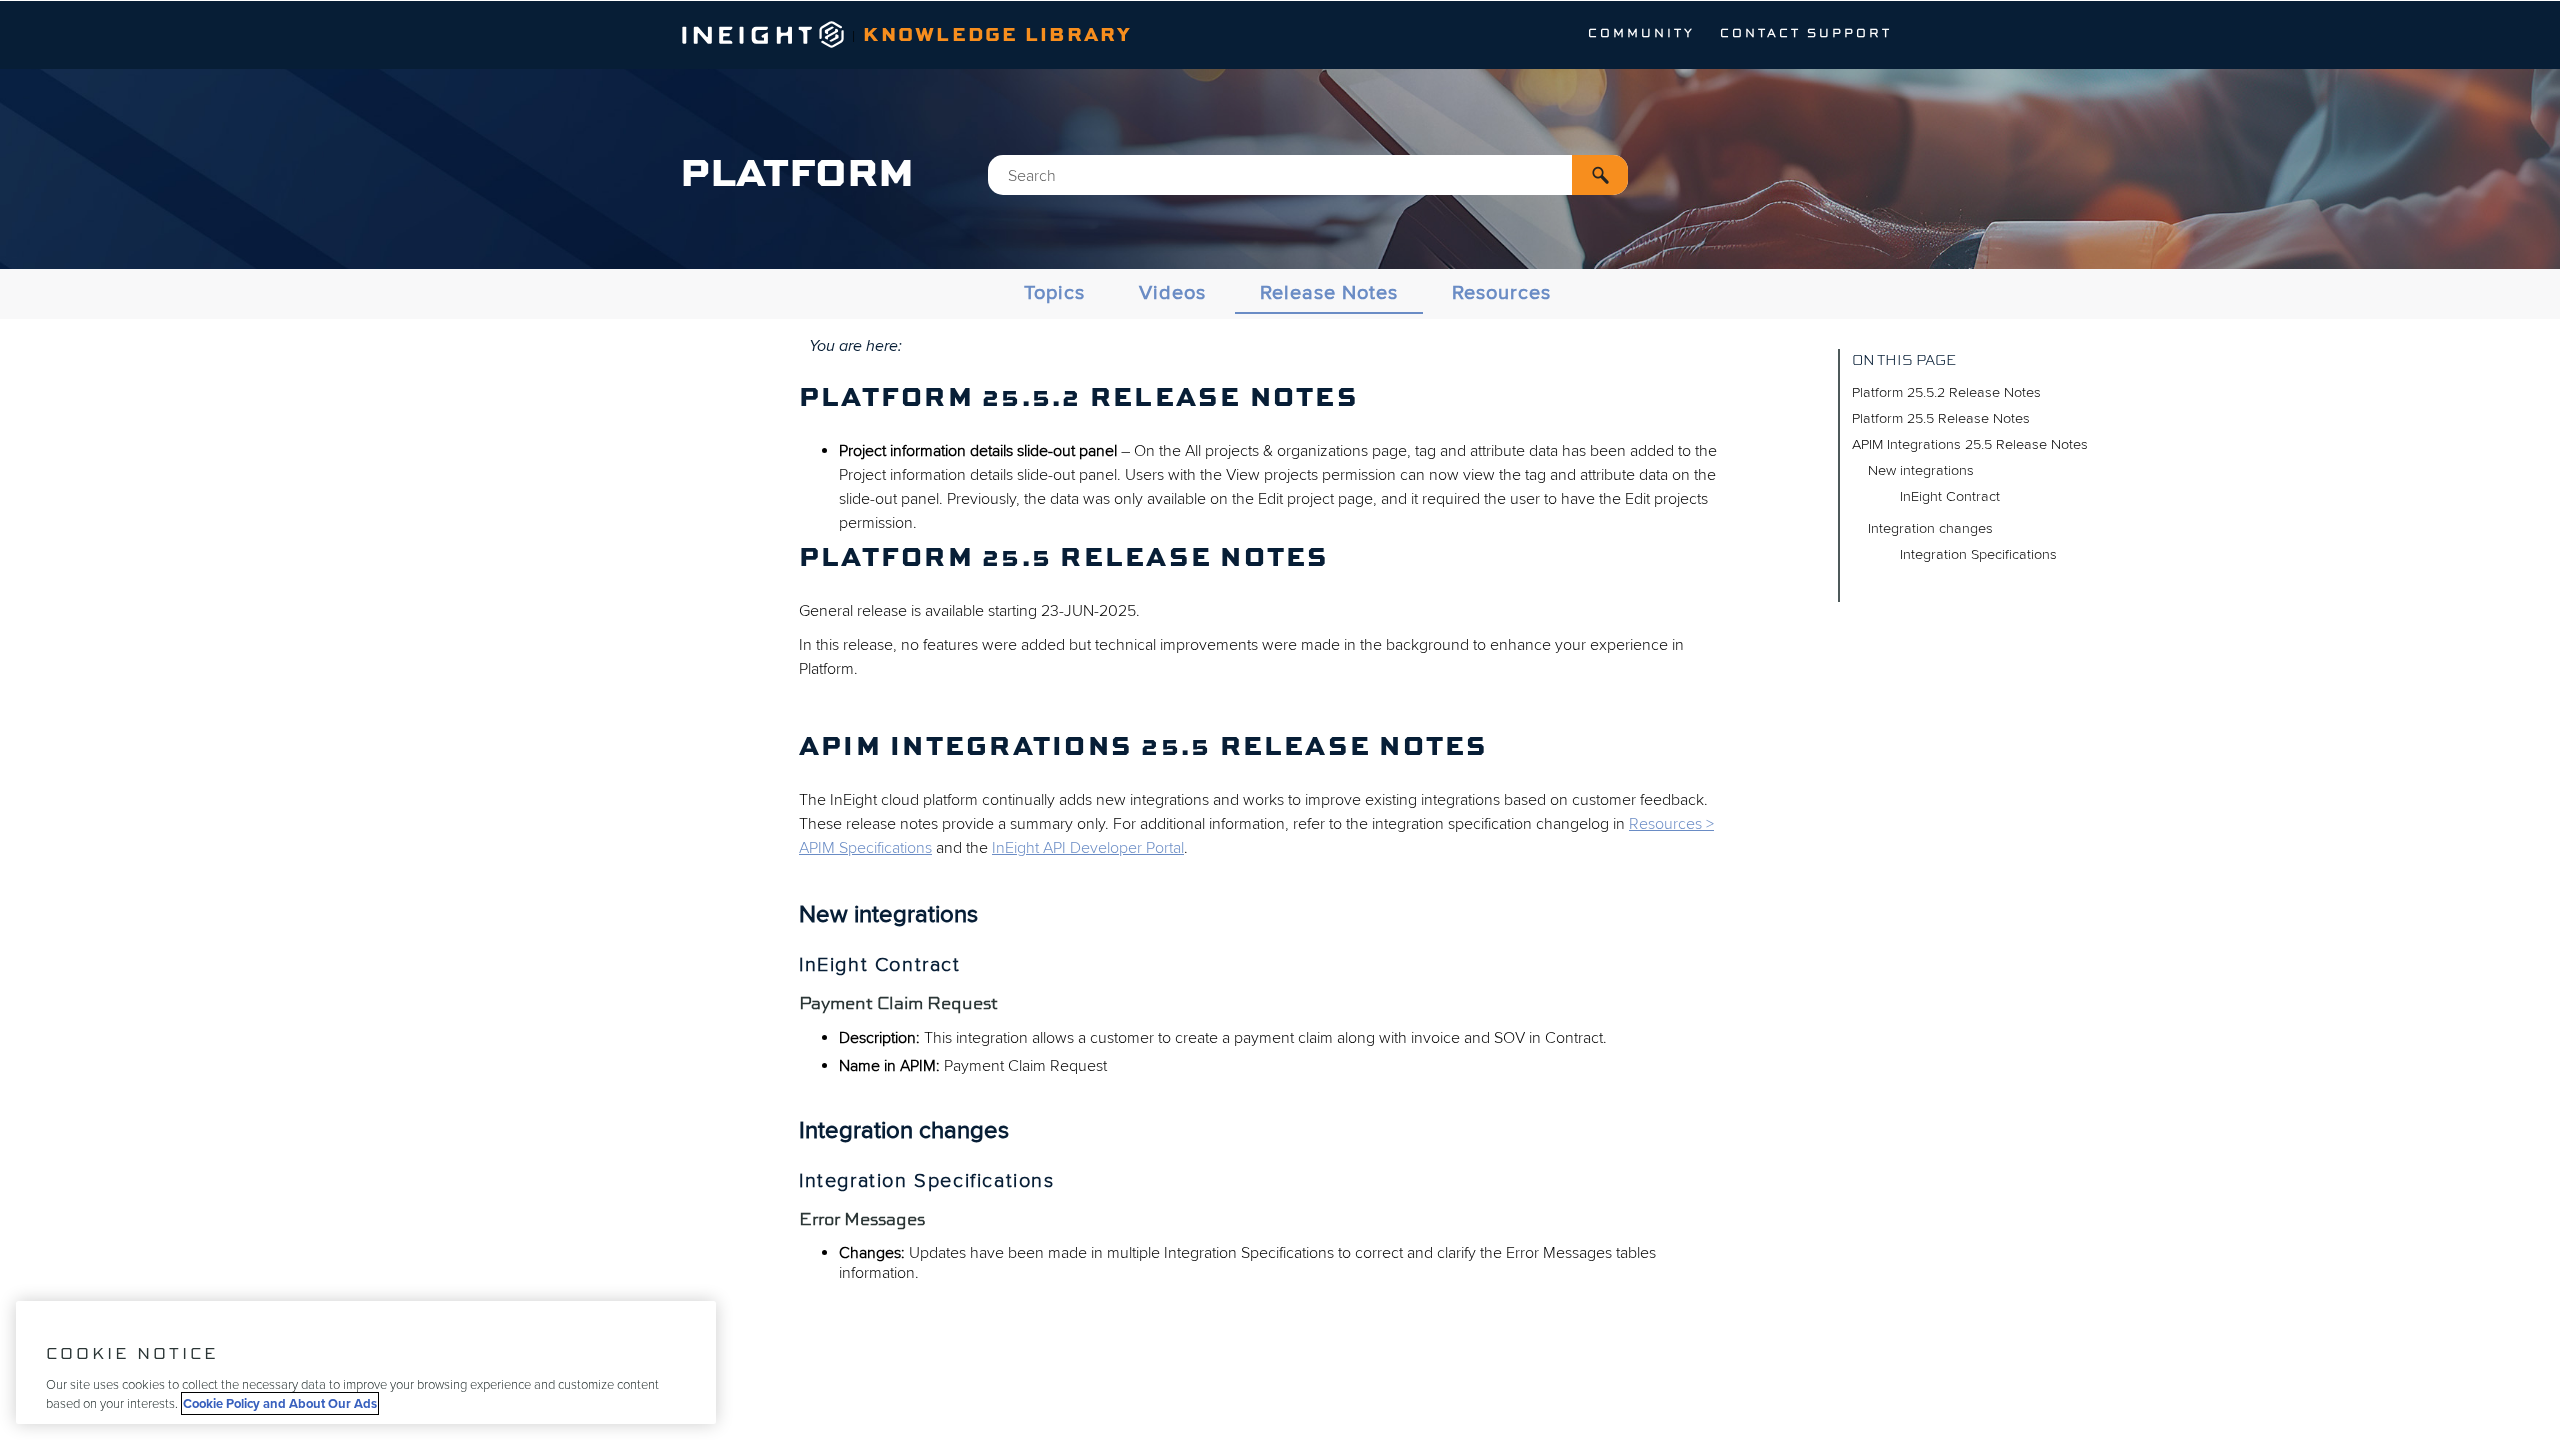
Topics (1054, 293)
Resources (1501, 293)
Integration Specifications (1978, 554)
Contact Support (1806, 34)
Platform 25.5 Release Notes (1941, 418)
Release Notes (1329, 293)
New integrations (1921, 470)
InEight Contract (1950, 496)
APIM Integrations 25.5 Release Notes (1970, 444)
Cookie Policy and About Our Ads (280, 1403)
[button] (1600, 175)
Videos (1172, 293)
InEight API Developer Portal (1088, 848)
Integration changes (1930, 528)
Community (1641, 34)
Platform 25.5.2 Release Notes (1946, 392)
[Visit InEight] (763, 43)
